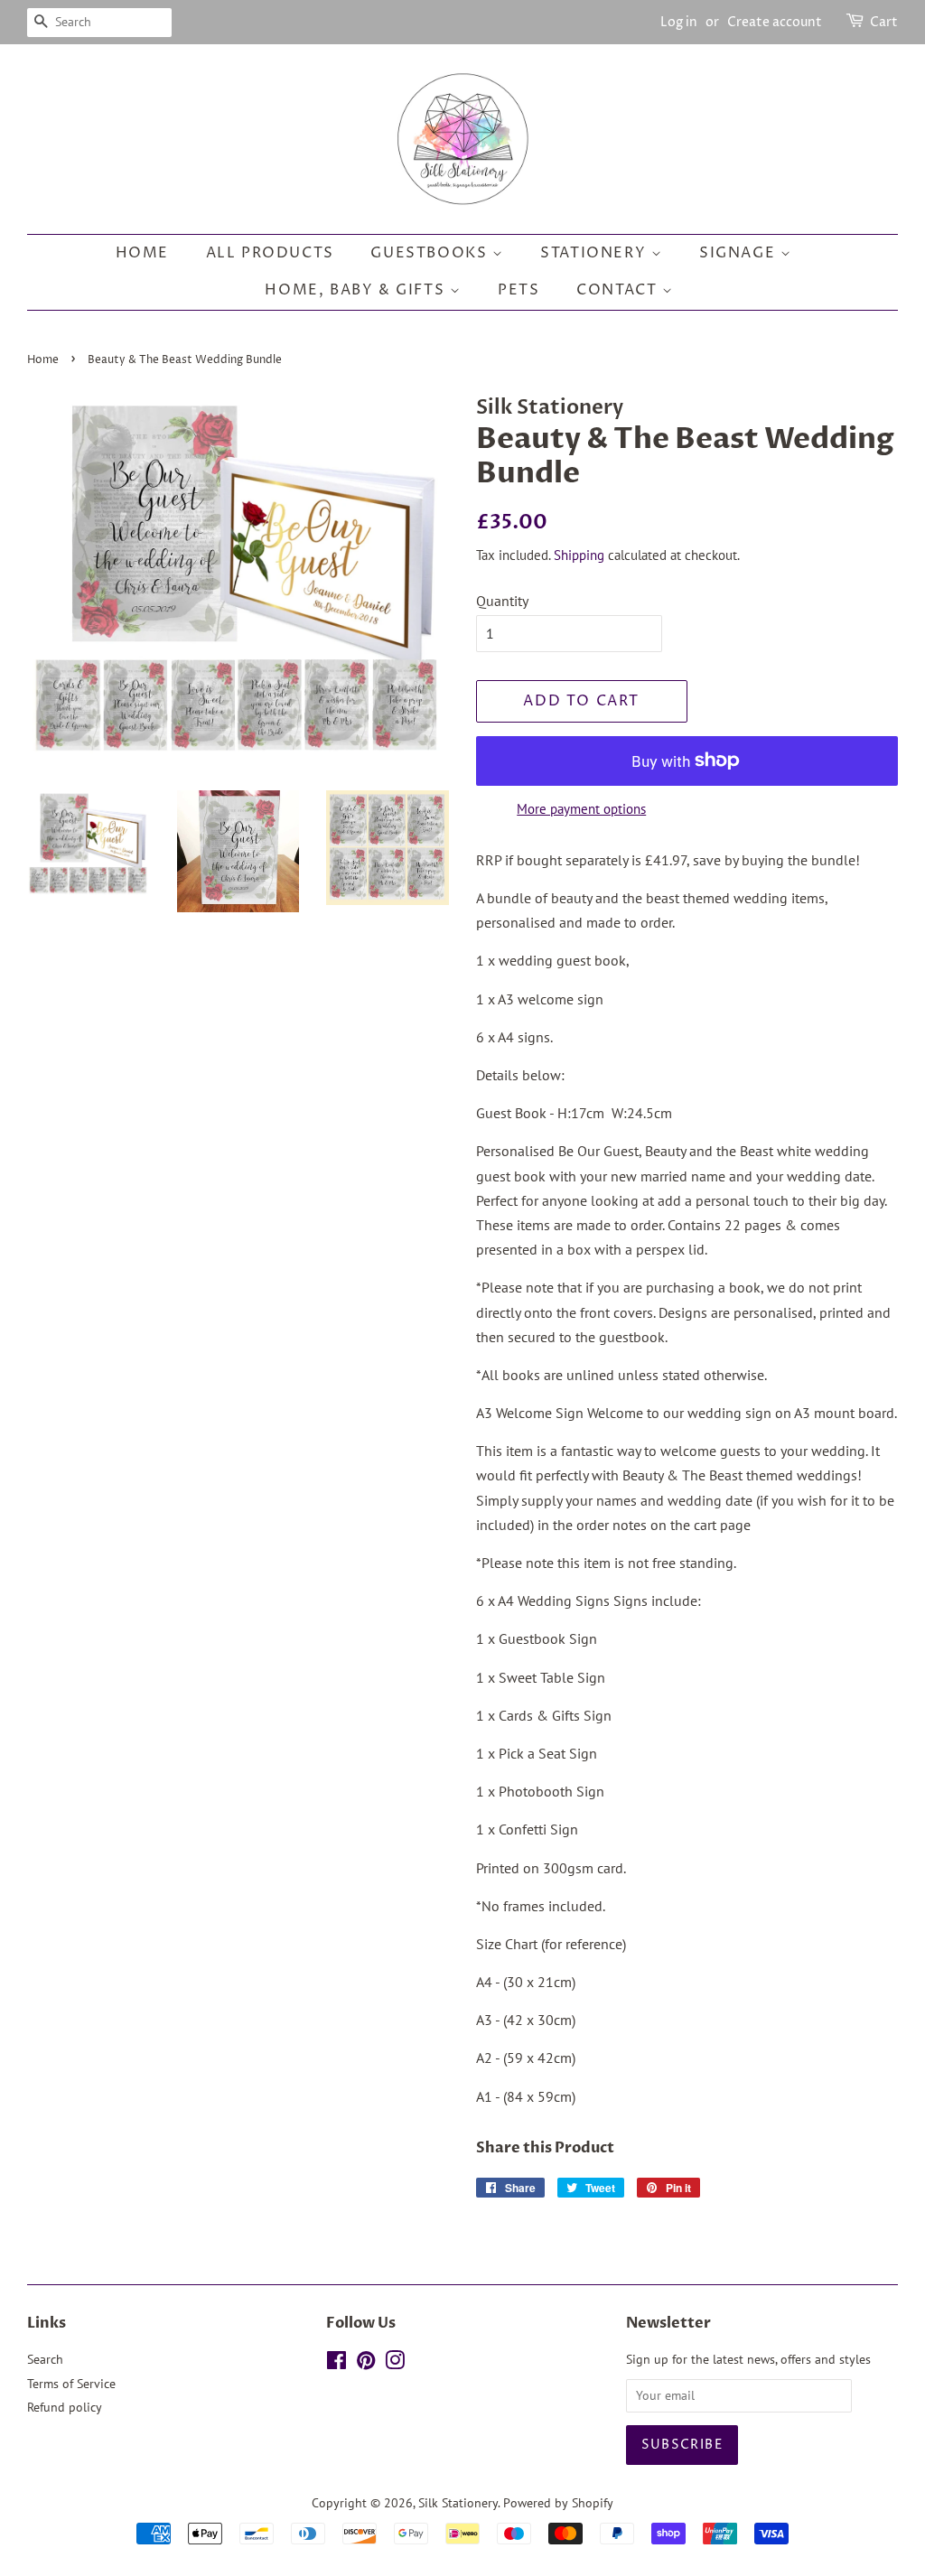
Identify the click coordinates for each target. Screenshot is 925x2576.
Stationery (596, 253)
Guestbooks (431, 253)
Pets (519, 290)
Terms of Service (71, 2384)
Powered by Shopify (558, 2503)
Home (142, 253)
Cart (884, 22)
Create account (775, 22)
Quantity (502, 601)
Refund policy (65, 2407)
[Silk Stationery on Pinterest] (366, 2364)
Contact (619, 290)
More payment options (581, 809)
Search (45, 2359)
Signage (740, 253)
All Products (270, 253)
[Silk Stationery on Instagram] (395, 2364)
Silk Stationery (458, 2503)
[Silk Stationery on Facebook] (336, 2364)
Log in (679, 22)
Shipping (579, 555)
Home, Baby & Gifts (357, 290)
